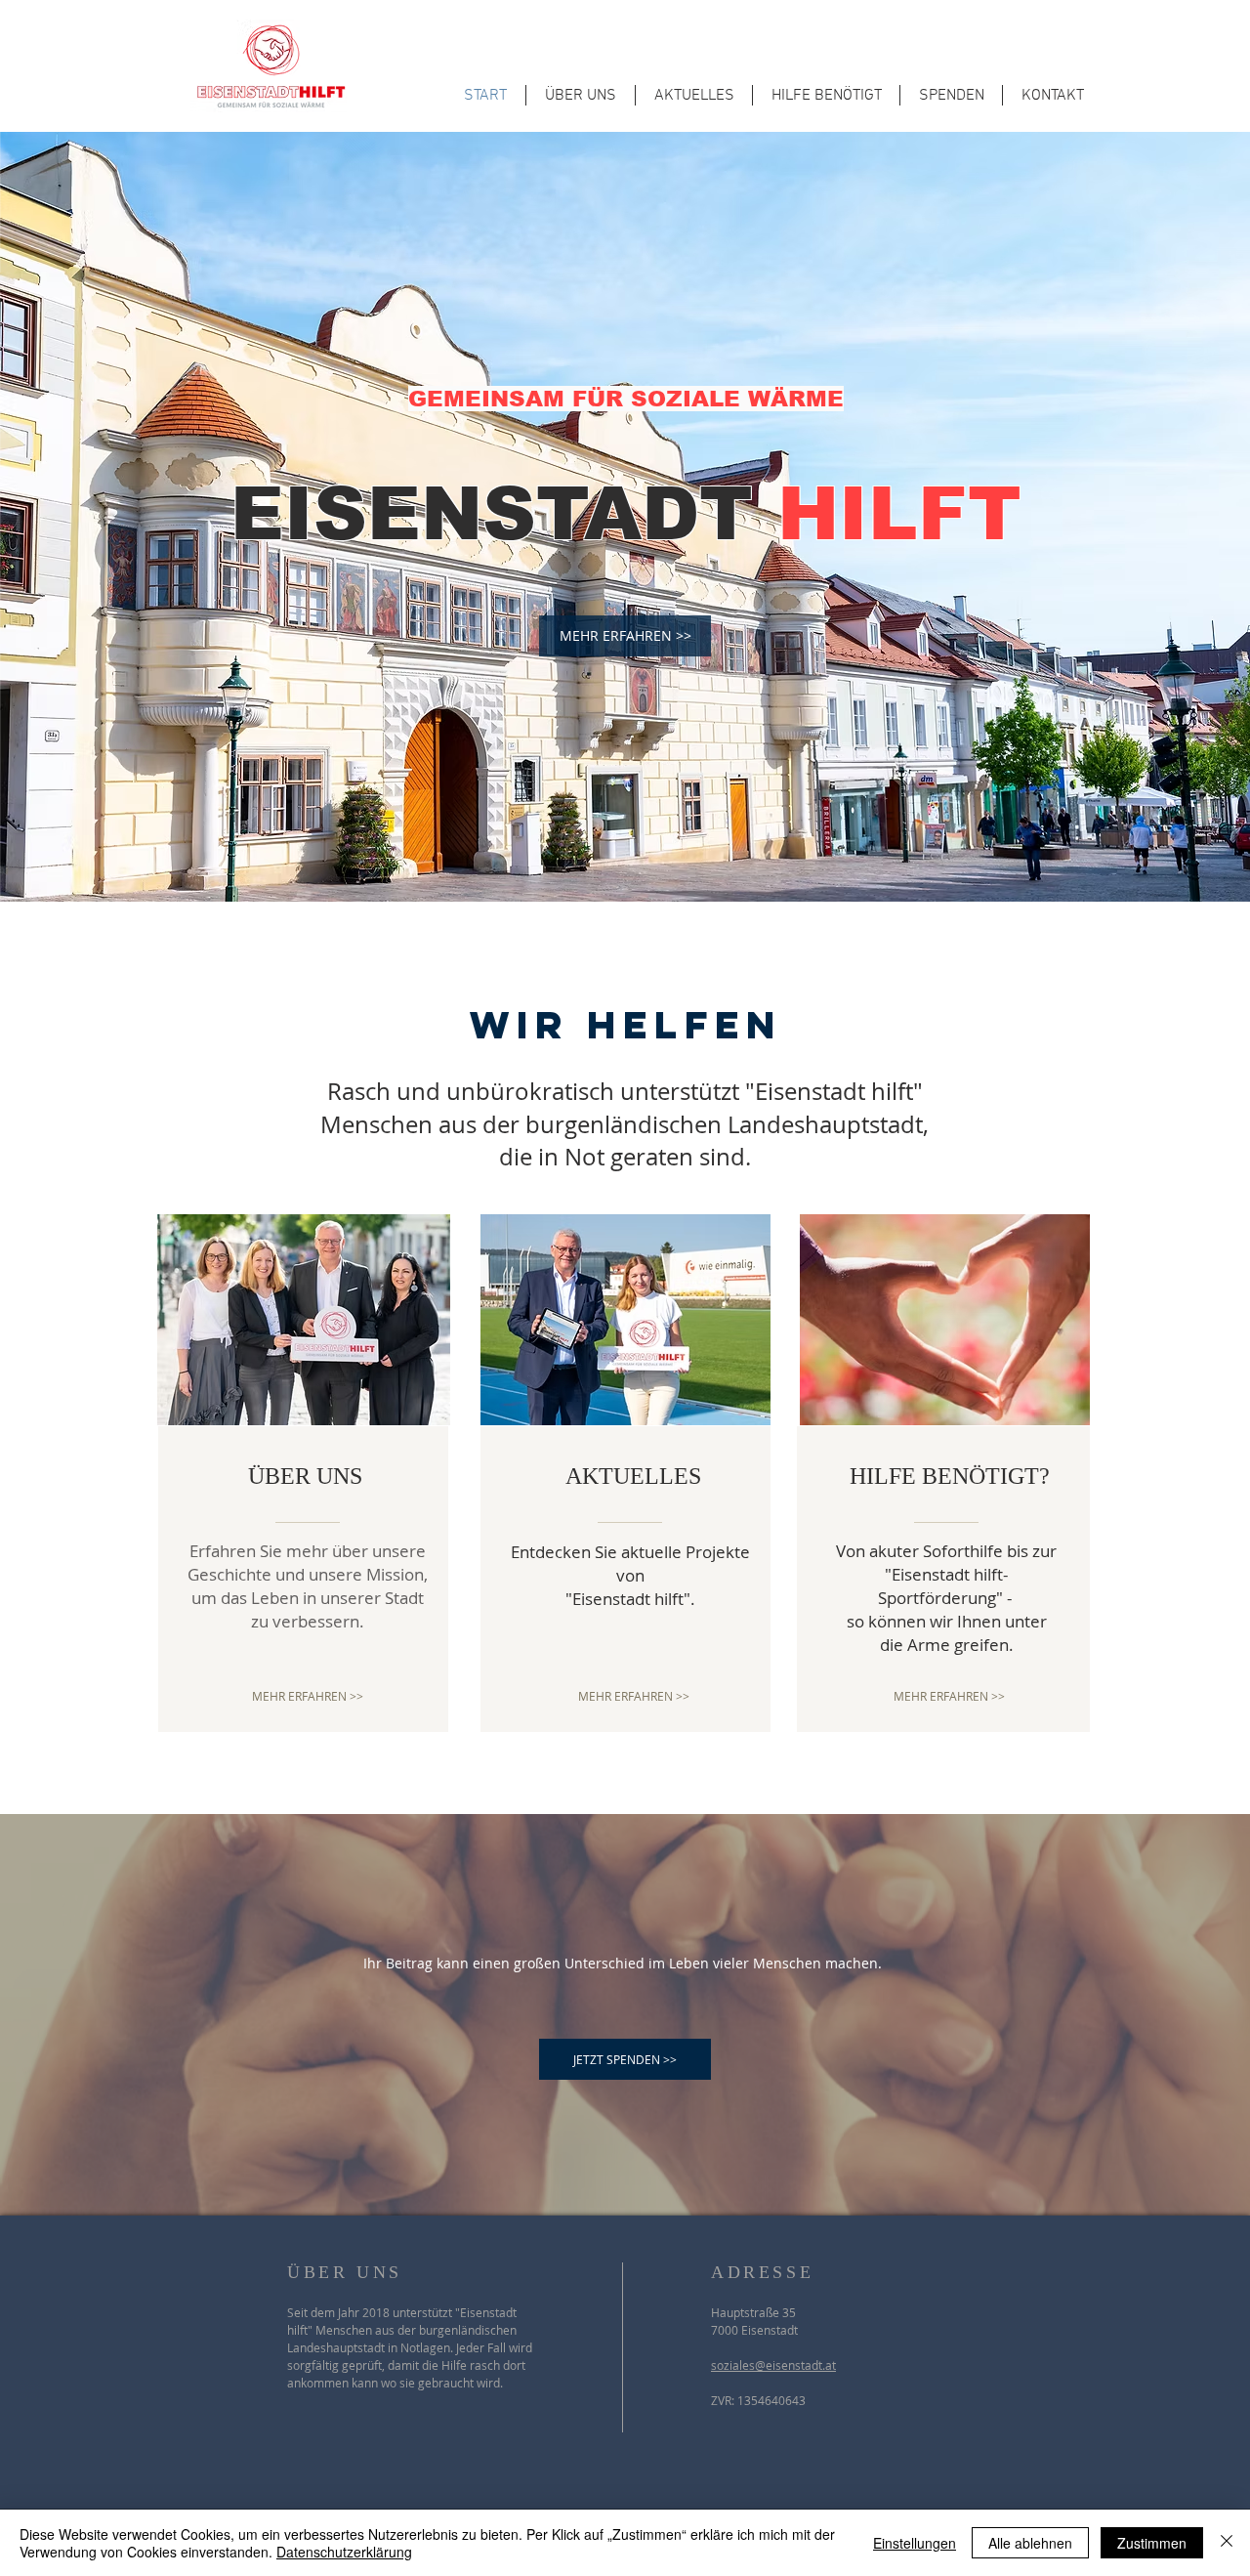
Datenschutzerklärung (344, 2552)
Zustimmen (1152, 2543)
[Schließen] (1227, 2543)
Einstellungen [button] (915, 2543)
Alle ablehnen (1030, 2543)
